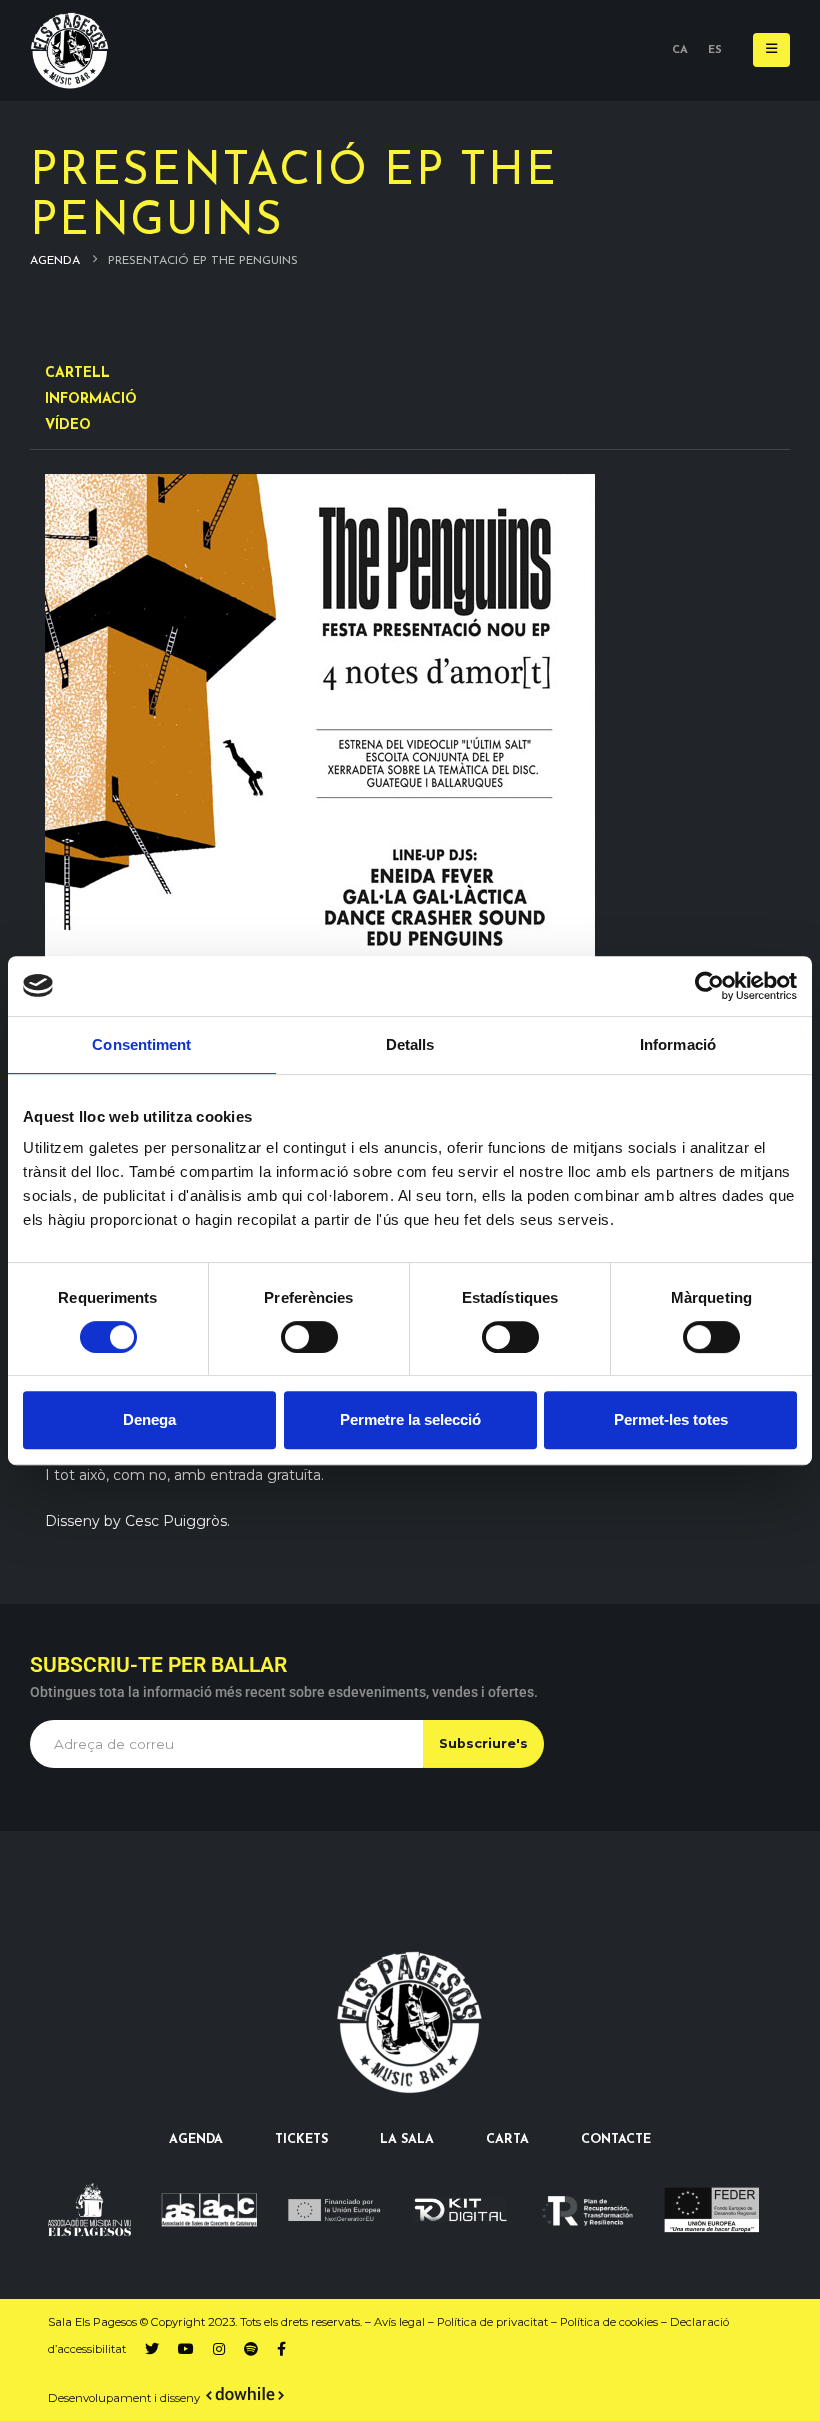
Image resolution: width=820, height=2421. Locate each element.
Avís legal (399, 2322)
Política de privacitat (492, 2322)
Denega (149, 1419)
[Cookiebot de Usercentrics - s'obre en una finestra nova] (709, 986)
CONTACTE (616, 2140)
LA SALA (407, 2140)
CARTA (507, 2140)
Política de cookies (609, 2322)
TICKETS (301, 2140)
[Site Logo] (70, 50)
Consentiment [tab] (141, 1044)
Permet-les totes (671, 1419)
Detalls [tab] (410, 1044)
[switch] (309, 1337)
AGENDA (196, 2140)
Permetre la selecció (410, 1419)
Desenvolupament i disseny (125, 2398)
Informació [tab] (678, 1044)
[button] (771, 50)
